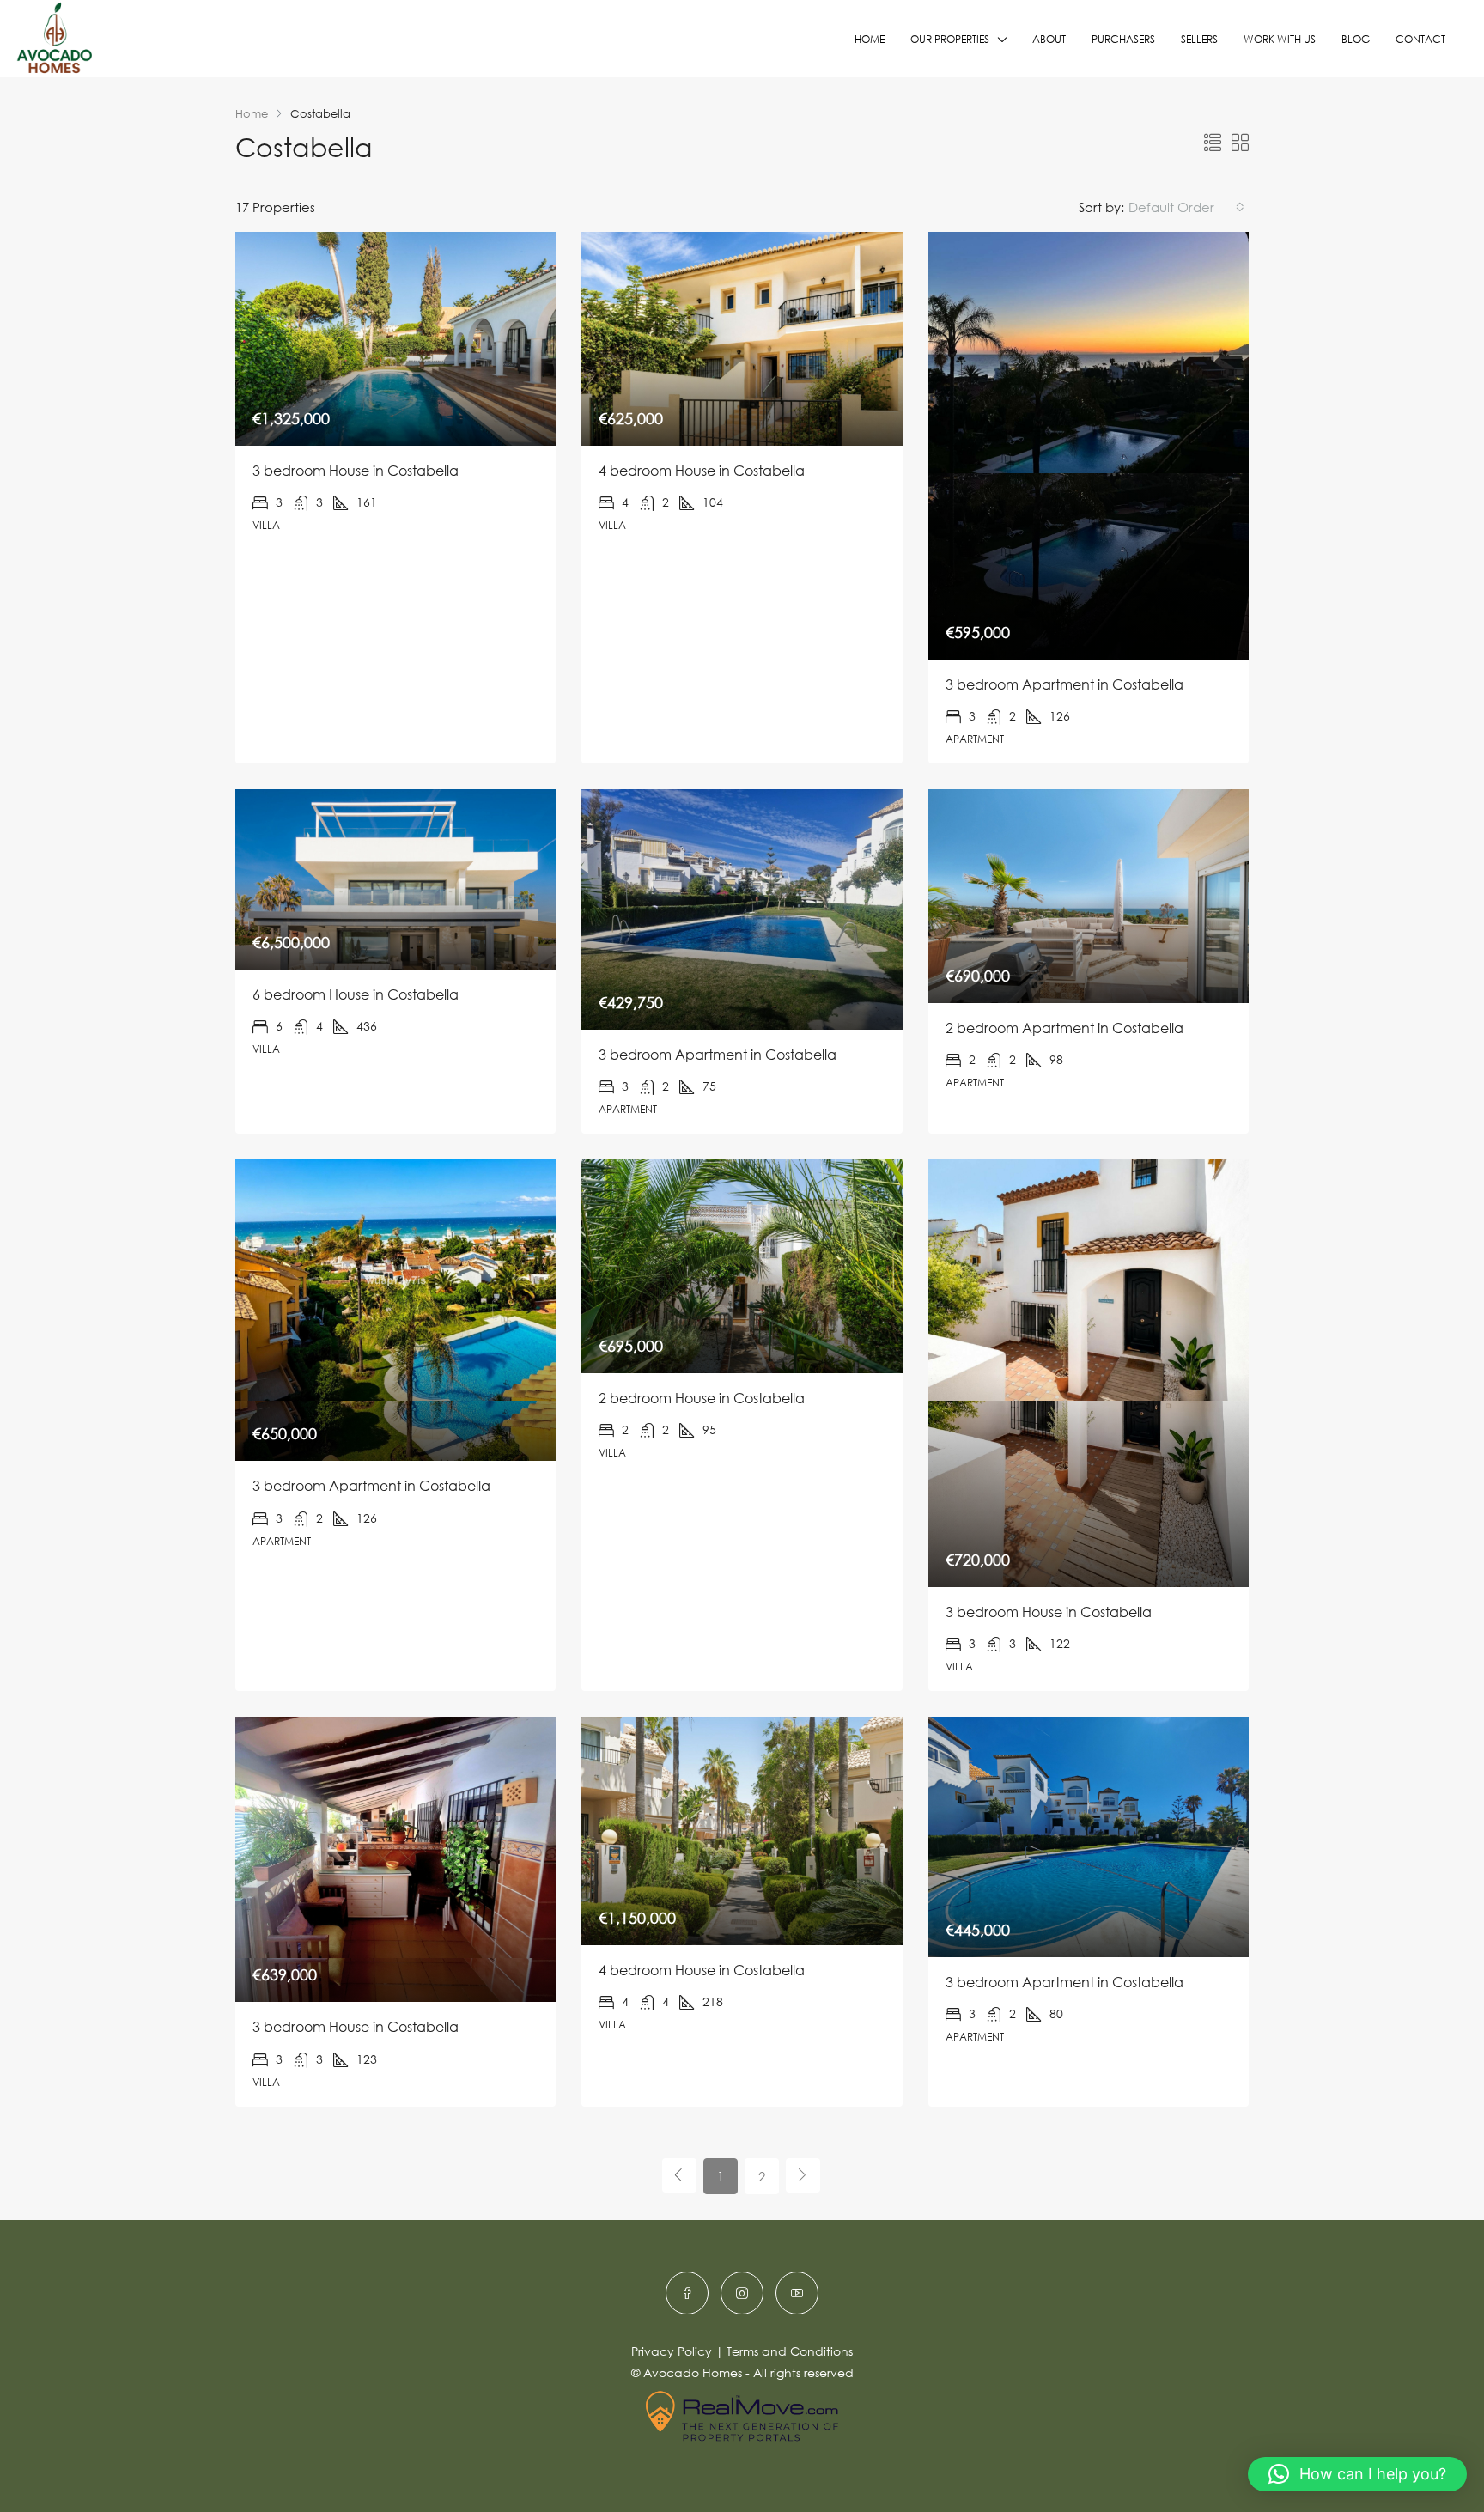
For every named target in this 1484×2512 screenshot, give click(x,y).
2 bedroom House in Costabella (702, 1398)
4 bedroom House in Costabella (702, 471)
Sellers (1199, 39)
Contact (1420, 39)
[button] (1357, 2474)
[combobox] (1186, 207)
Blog (1356, 39)
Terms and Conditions (790, 2351)
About (1049, 39)
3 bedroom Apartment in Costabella (1064, 684)
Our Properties (950, 39)
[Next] (803, 2175)
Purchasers (1123, 39)
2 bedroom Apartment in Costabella (1064, 1028)
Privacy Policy (672, 2351)
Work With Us (1280, 39)
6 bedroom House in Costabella (356, 994)
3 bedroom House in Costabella (356, 471)
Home (870, 39)
